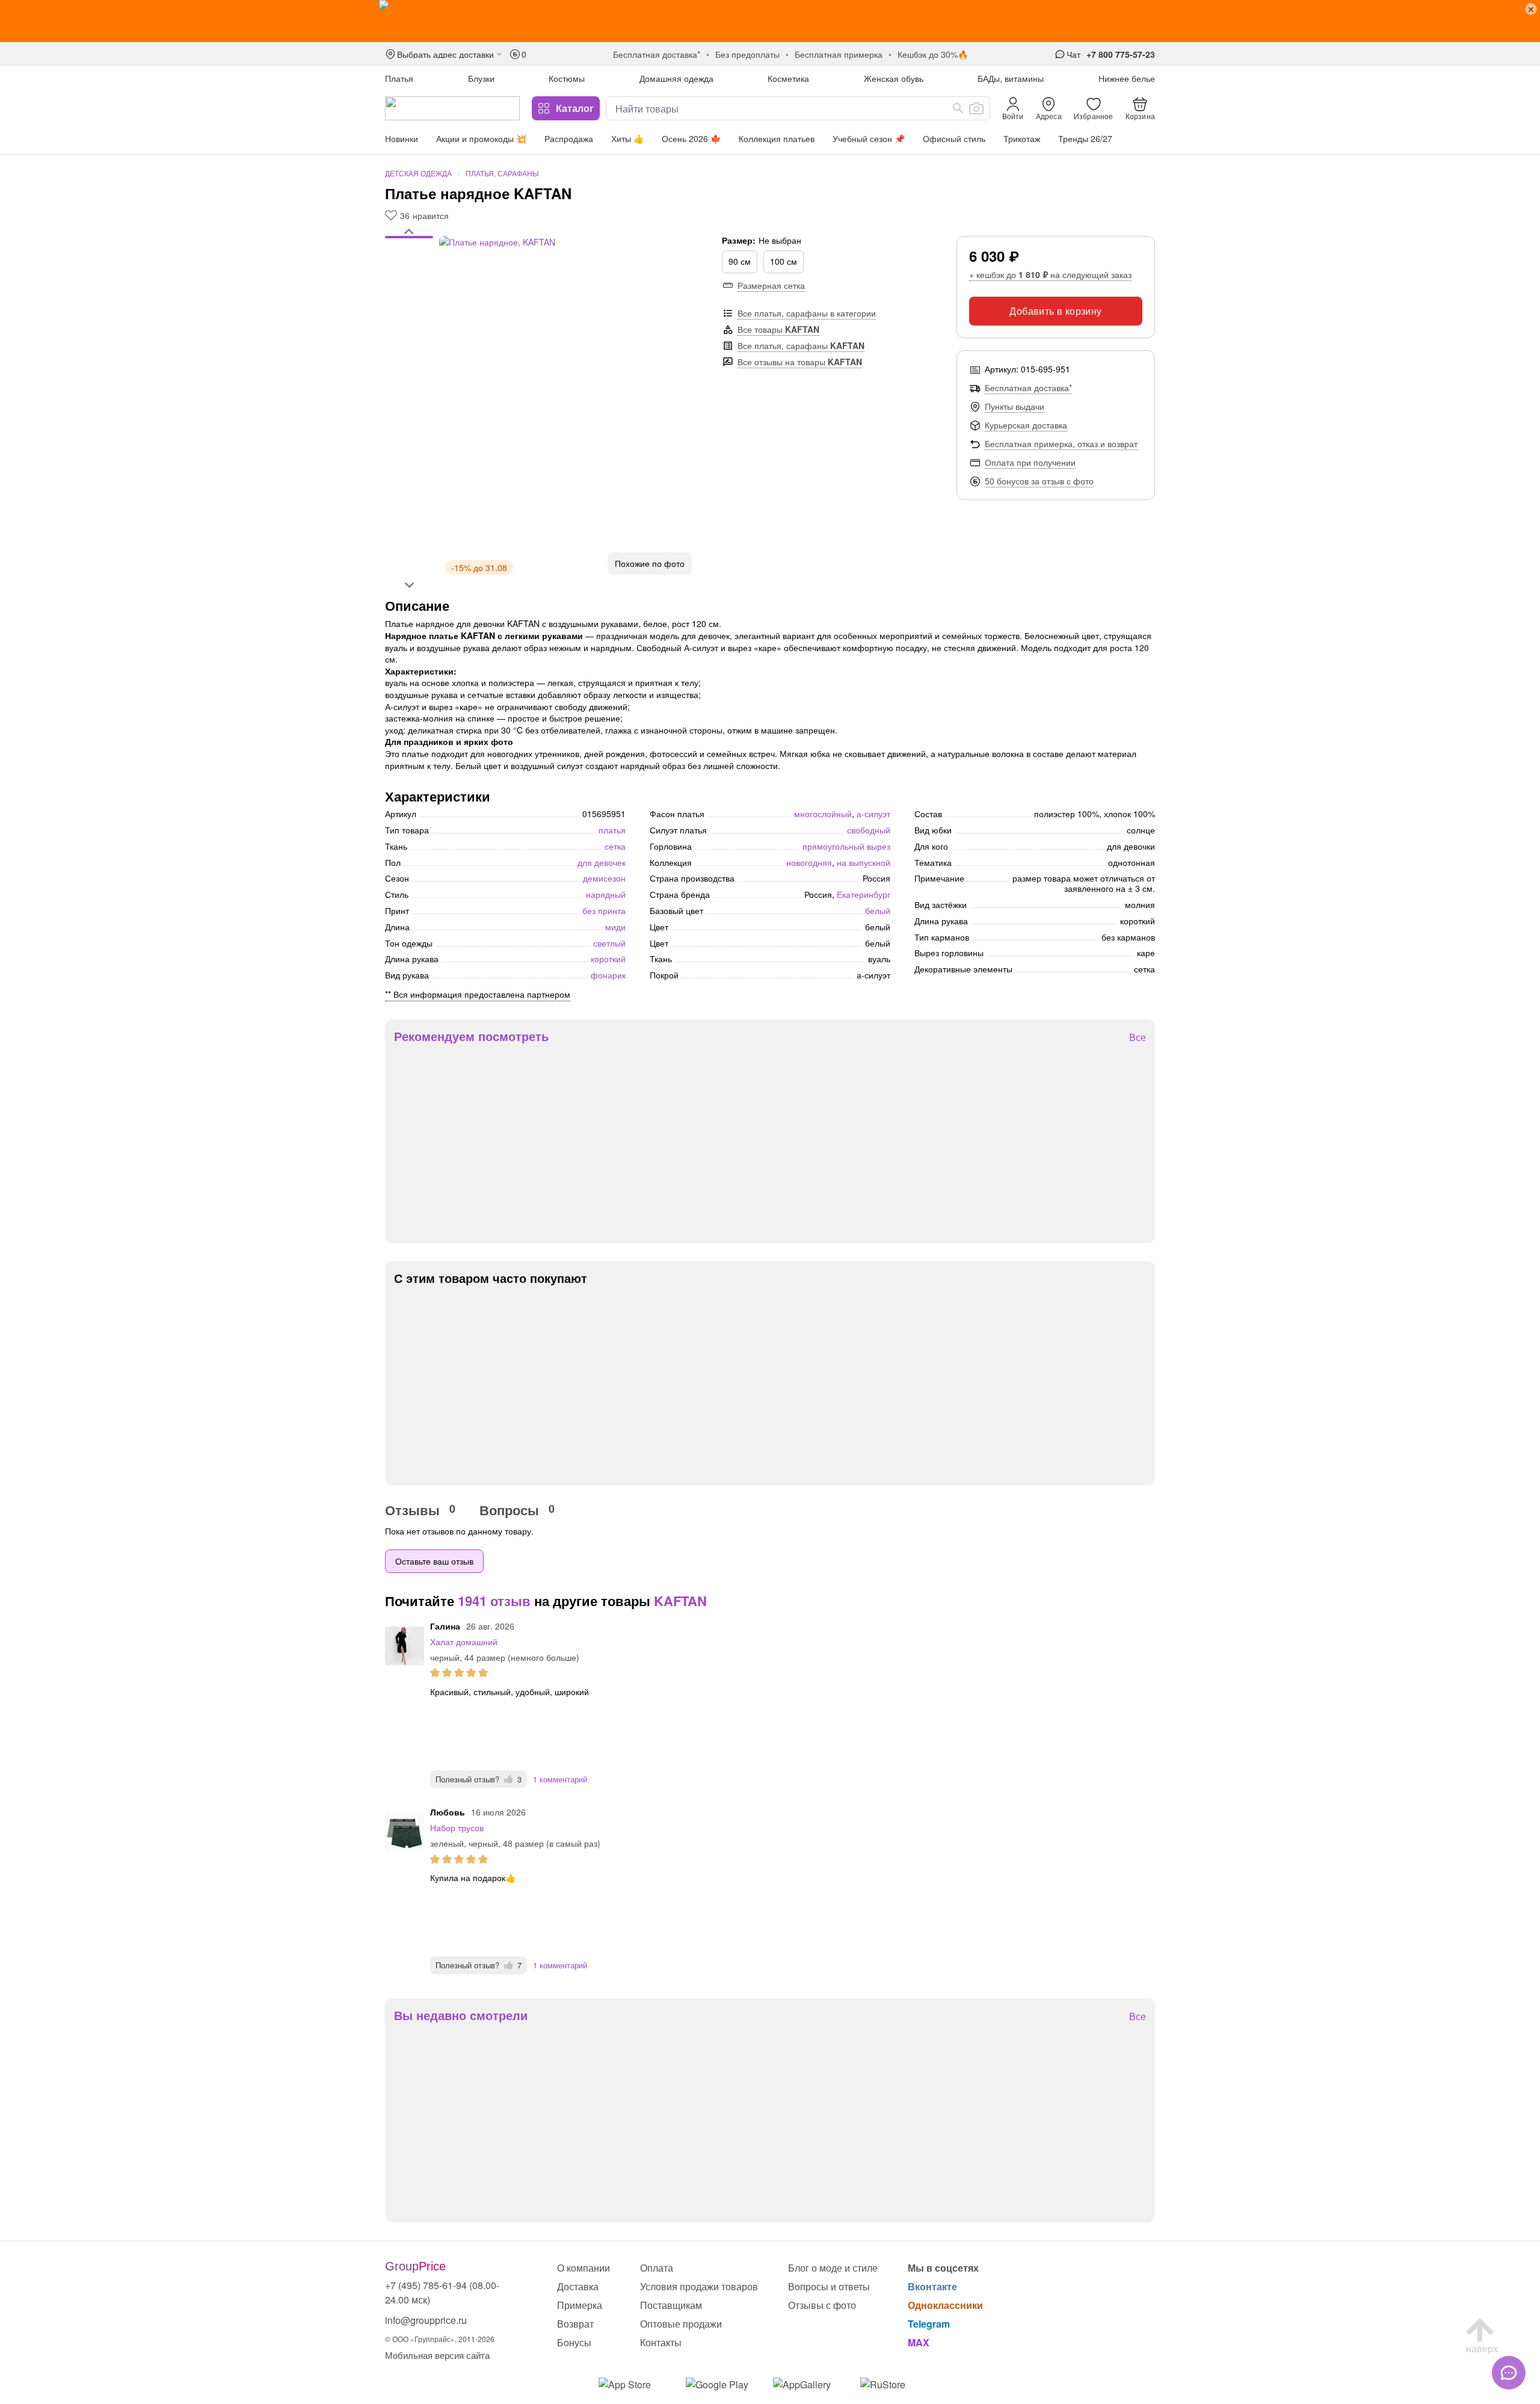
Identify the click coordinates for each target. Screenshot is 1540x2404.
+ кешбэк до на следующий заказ (1050, 274)
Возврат (575, 2324)
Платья (399, 78)
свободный (869, 830)
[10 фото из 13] (409, 293)
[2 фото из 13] (409, 245)
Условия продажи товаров (699, 2286)
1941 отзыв (494, 1601)
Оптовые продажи (681, 2324)
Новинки (402, 138)
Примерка (580, 2305)
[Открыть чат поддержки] (1509, 2373)
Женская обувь (894, 78)
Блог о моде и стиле (833, 2268)
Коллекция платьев (777, 138)
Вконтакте (932, 2286)
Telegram (929, 2324)
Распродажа (569, 138)
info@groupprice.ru (426, 2320)
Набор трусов (457, 1828)
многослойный (823, 814)
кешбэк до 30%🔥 (933, 54)
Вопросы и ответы (829, 2286)
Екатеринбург (864, 894)
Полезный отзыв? (479, 1779)
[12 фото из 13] (409, 305)
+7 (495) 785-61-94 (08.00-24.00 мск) (442, 2292)
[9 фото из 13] (409, 287)
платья (612, 830)
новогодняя (809, 862)
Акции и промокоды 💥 (481, 138)
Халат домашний (464, 1642)
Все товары (778, 329)
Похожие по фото (650, 563)
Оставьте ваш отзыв (434, 1561)
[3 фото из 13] (409, 251)
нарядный (606, 894)
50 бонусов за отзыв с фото (1039, 481)
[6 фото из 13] (409, 269)
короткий (608, 959)
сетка (615, 846)
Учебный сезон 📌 (869, 138)
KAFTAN (680, 1601)
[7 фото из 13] (409, 275)
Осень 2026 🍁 (691, 138)
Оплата (657, 2268)
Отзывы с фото (822, 2305)
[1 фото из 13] (409, 239)
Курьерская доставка (1026, 425)
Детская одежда (418, 173)
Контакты (661, 2342)
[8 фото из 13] (409, 281)
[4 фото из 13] (409, 257)
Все (1138, 1038)
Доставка (578, 2286)
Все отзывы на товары (800, 362)
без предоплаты (747, 54)
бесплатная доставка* (657, 54)
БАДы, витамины (1011, 78)
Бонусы (574, 2342)
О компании (584, 2268)
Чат (1073, 54)
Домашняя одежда (676, 78)
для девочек (602, 862)
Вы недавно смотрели (461, 2015)
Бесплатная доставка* (1028, 388)
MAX (919, 2342)
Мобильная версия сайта (437, 2355)
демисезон (604, 878)
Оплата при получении (1030, 462)
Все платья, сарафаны (801, 345)
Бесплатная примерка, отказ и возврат (1061, 443)
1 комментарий (560, 1779)
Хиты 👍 (627, 138)
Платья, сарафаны (502, 173)
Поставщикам (671, 2305)
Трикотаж (1022, 138)
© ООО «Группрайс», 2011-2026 (440, 2339)
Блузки (481, 78)
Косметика (788, 78)
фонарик (608, 975)
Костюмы (567, 78)
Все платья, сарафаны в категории (807, 313)
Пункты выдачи (1015, 406)
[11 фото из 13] (409, 299)
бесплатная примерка (839, 54)
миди (615, 927)
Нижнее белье (1127, 78)
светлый (609, 943)
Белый (878, 910)
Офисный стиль (954, 138)
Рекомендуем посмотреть (471, 1036)
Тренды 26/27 (1085, 138)
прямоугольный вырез (846, 846)
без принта (604, 910)
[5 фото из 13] (409, 263)
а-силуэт (873, 814)
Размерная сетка (771, 285)
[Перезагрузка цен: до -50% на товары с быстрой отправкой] (770, 21)
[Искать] (958, 108)
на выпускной (864, 862)
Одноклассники (945, 2305)
